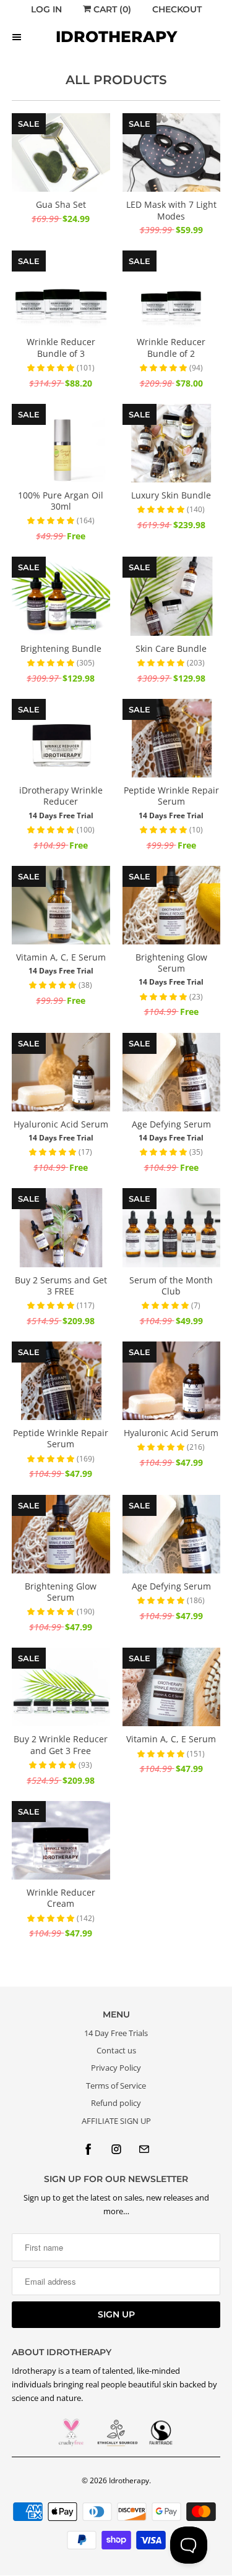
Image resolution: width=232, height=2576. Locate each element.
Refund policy (116, 2103)
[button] (52, 367)
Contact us (116, 2050)
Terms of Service (116, 2086)
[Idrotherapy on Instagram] (116, 2149)
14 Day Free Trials (116, 2033)
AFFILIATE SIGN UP (116, 2121)
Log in (46, 9)
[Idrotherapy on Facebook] (88, 2149)
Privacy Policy (116, 2068)
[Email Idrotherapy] (144, 2149)
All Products (116, 80)
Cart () (111, 9)
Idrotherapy (129, 2480)
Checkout (177, 9)
